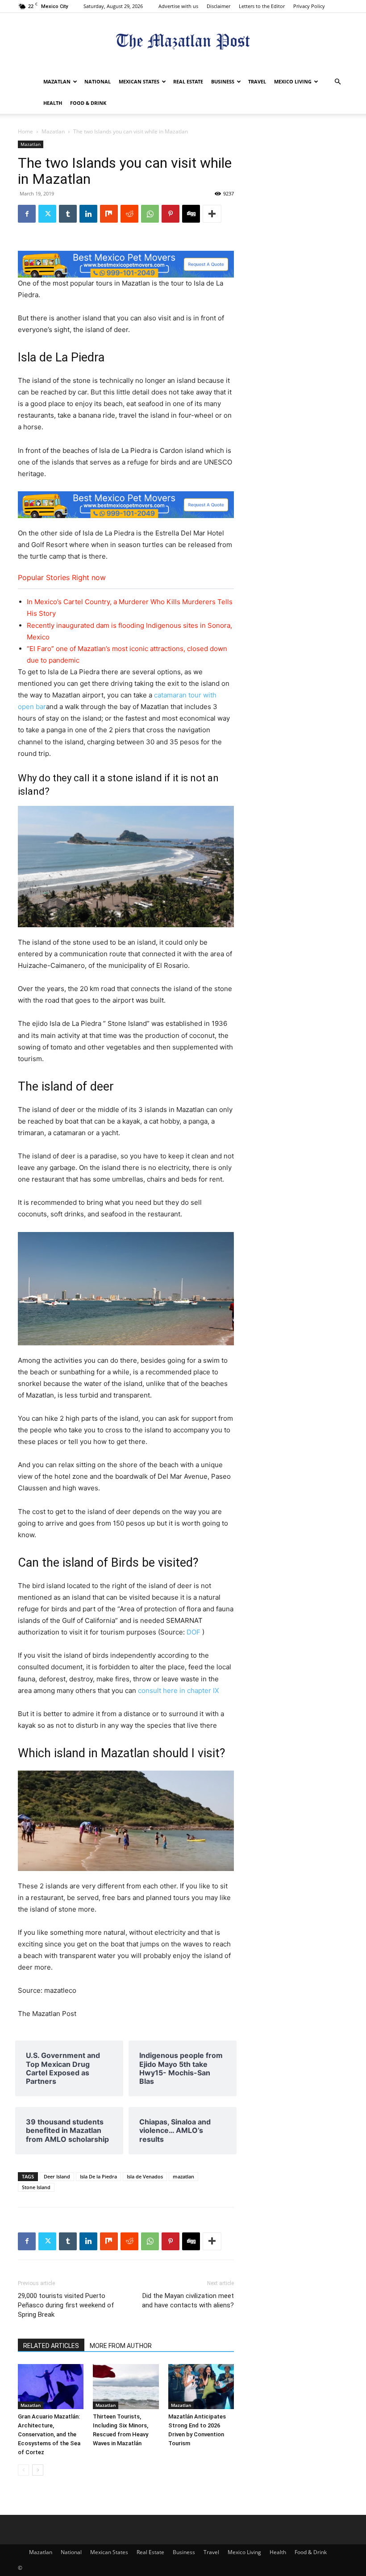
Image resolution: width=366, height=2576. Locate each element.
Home (25, 131)
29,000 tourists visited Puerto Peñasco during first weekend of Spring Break (66, 2305)
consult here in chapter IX (179, 1690)
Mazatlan (57, 81)
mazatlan (183, 2176)
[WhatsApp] (150, 214)
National (98, 81)
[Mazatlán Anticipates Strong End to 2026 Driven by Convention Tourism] (201, 2387)
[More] (212, 214)
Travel (257, 81)
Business (223, 81)
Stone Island (36, 2187)
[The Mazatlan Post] (183, 43)
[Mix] (109, 214)
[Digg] (191, 214)
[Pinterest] (171, 214)
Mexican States (139, 81)
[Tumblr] (68, 214)
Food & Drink (88, 103)
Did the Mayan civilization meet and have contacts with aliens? (188, 2300)
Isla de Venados (145, 2176)
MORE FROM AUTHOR (121, 2346)
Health (53, 103)
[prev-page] (23, 2470)
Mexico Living (293, 81)
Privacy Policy (309, 6)
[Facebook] (27, 214)
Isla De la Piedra (98, 2176)
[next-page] (38, 2470)
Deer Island (57, 2176)
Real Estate (188, 81)
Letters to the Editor (262, 6)
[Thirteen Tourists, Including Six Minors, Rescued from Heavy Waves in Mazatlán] (126, 2387)
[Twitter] (47, 214)
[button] (337, 82)
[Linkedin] (88, 214)
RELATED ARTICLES (51, 2346)
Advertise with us (178, 6)
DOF (193, 1632)
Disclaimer (218, 6)
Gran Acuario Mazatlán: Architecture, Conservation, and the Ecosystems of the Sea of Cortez (49, 2434)
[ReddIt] (129, 214)
